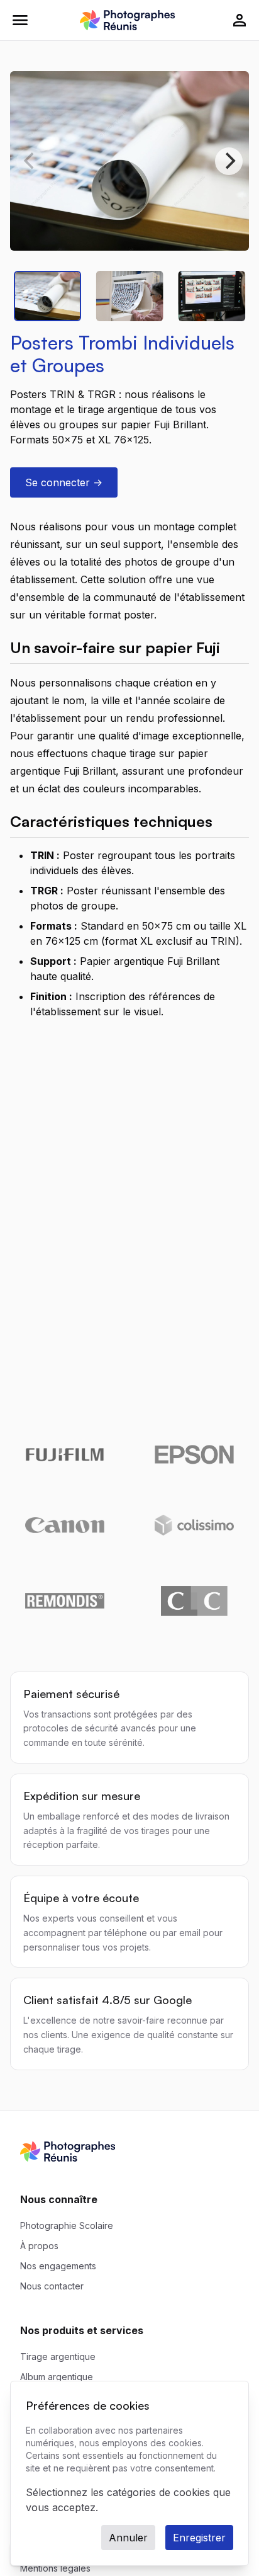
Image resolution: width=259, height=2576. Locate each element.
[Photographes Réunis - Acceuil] (127, 20)
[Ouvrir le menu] (20, 20)
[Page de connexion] (240, 20)
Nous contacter (52, 2286)
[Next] (229, 161)
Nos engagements (58, 2266)
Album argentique (57, 2377)
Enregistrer (199, 2538)
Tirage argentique (58, 2357)
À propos (39, 2246)
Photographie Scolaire (67, 2226)
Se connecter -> (64, 482)
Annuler (128, 2538)
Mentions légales (55, 2568)
